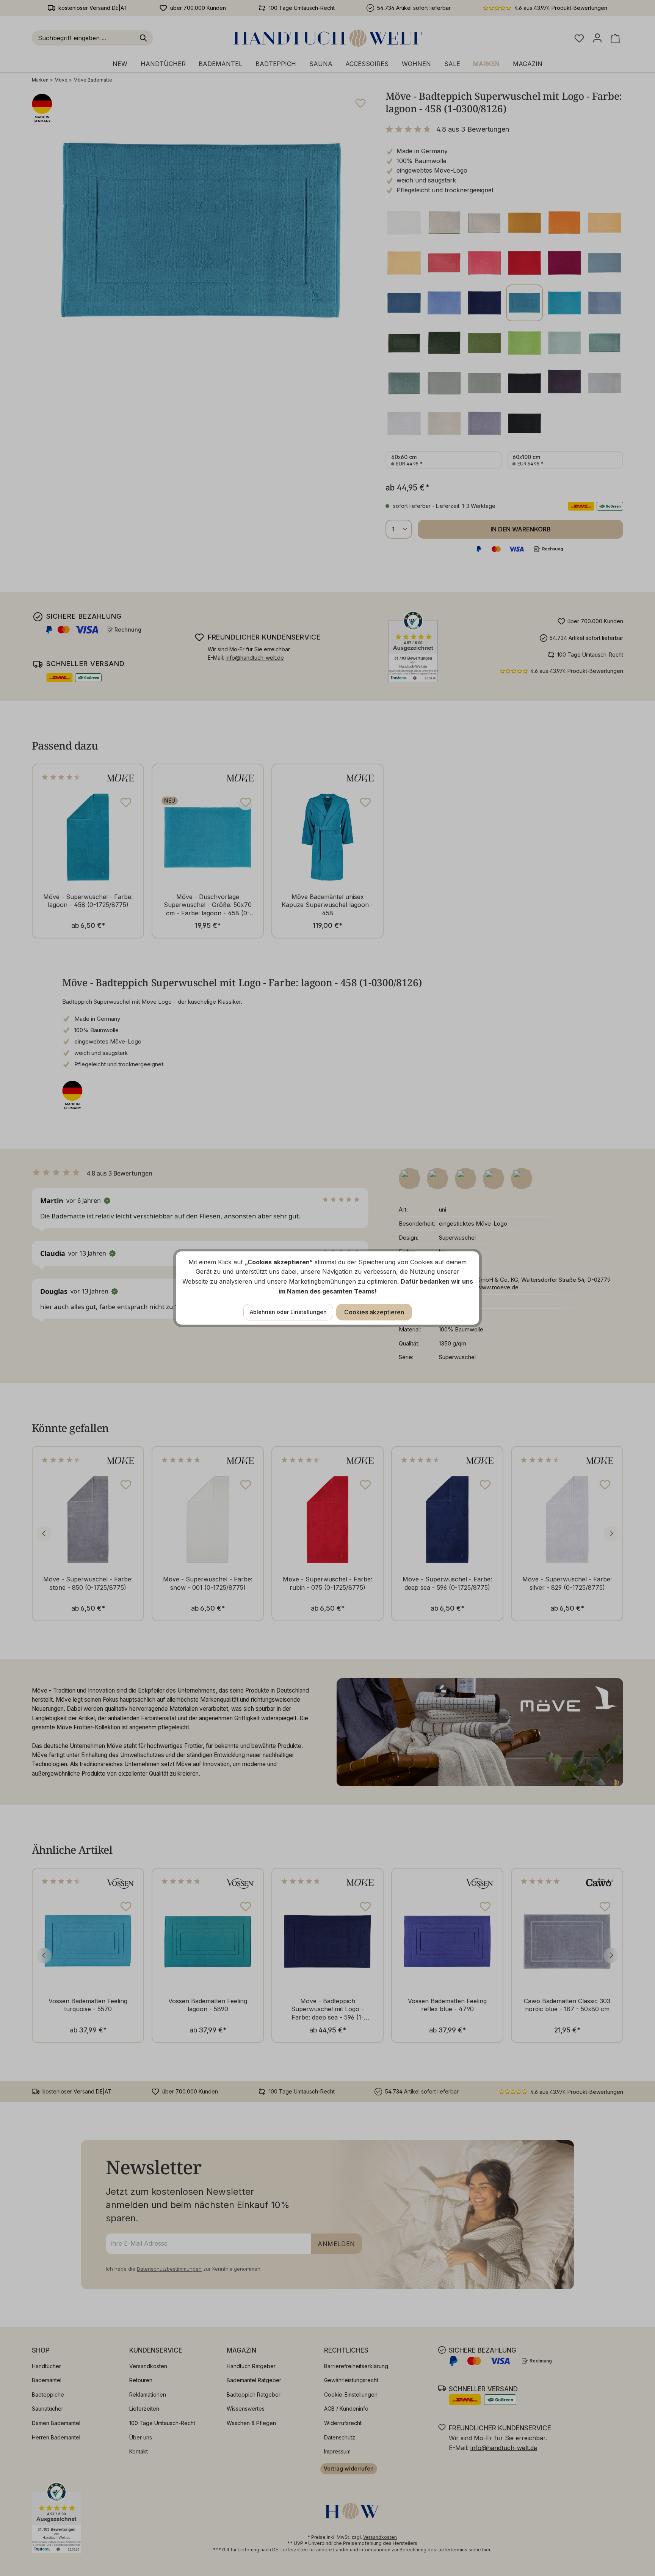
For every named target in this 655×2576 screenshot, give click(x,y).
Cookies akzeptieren (374, 1312)
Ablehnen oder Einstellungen (288, 1312)
